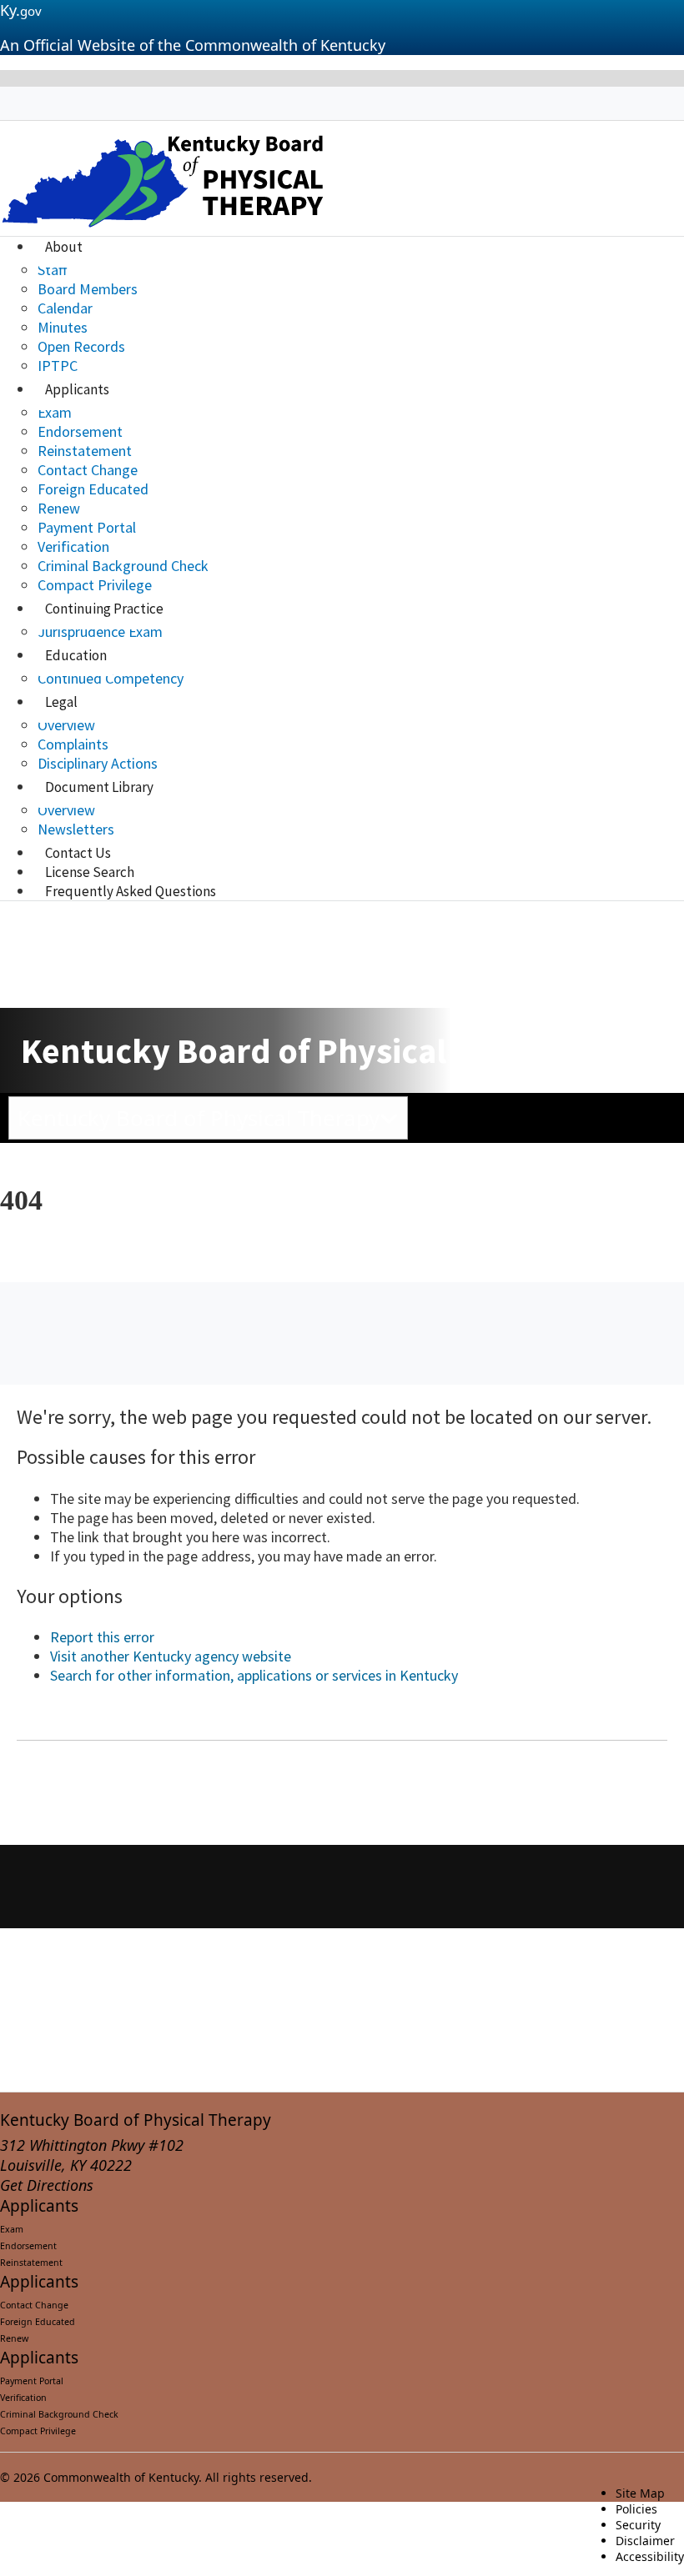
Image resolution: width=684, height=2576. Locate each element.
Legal (61, 702)
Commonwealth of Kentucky (121, 2477)
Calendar (65, 308)
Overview (66, 725)
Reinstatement (85, 451)
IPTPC (58, 366)
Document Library (99, 787)
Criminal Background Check (123, 566)
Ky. (21, 10)
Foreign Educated (93, 489)
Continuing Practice (104, 609)
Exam (55, 412)
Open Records (81, 346)
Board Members (88, 289)
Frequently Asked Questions (131, 891)
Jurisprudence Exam (100, 631)
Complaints (73, 744)
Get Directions (47, 2185)
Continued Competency (111, 678)
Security (638, 2525)
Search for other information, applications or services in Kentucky (254, 1675)
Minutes (63, 327)
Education (76, 655)
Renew (59, 508)
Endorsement (80, 431)
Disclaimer (645, 2541)
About (64, 247)
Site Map (640, 2493)
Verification (73, 546)
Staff (52, 270)
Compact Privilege (95, 585)
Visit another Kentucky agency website (171, 1656)
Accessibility (650, 2556)
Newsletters (76, 829)
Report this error (102, 1637)
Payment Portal (87, 527)
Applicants (77, 389)
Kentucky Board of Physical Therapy (136, 2120)
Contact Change (88, 470)
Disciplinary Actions (98, 763)
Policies (636, 2509)
